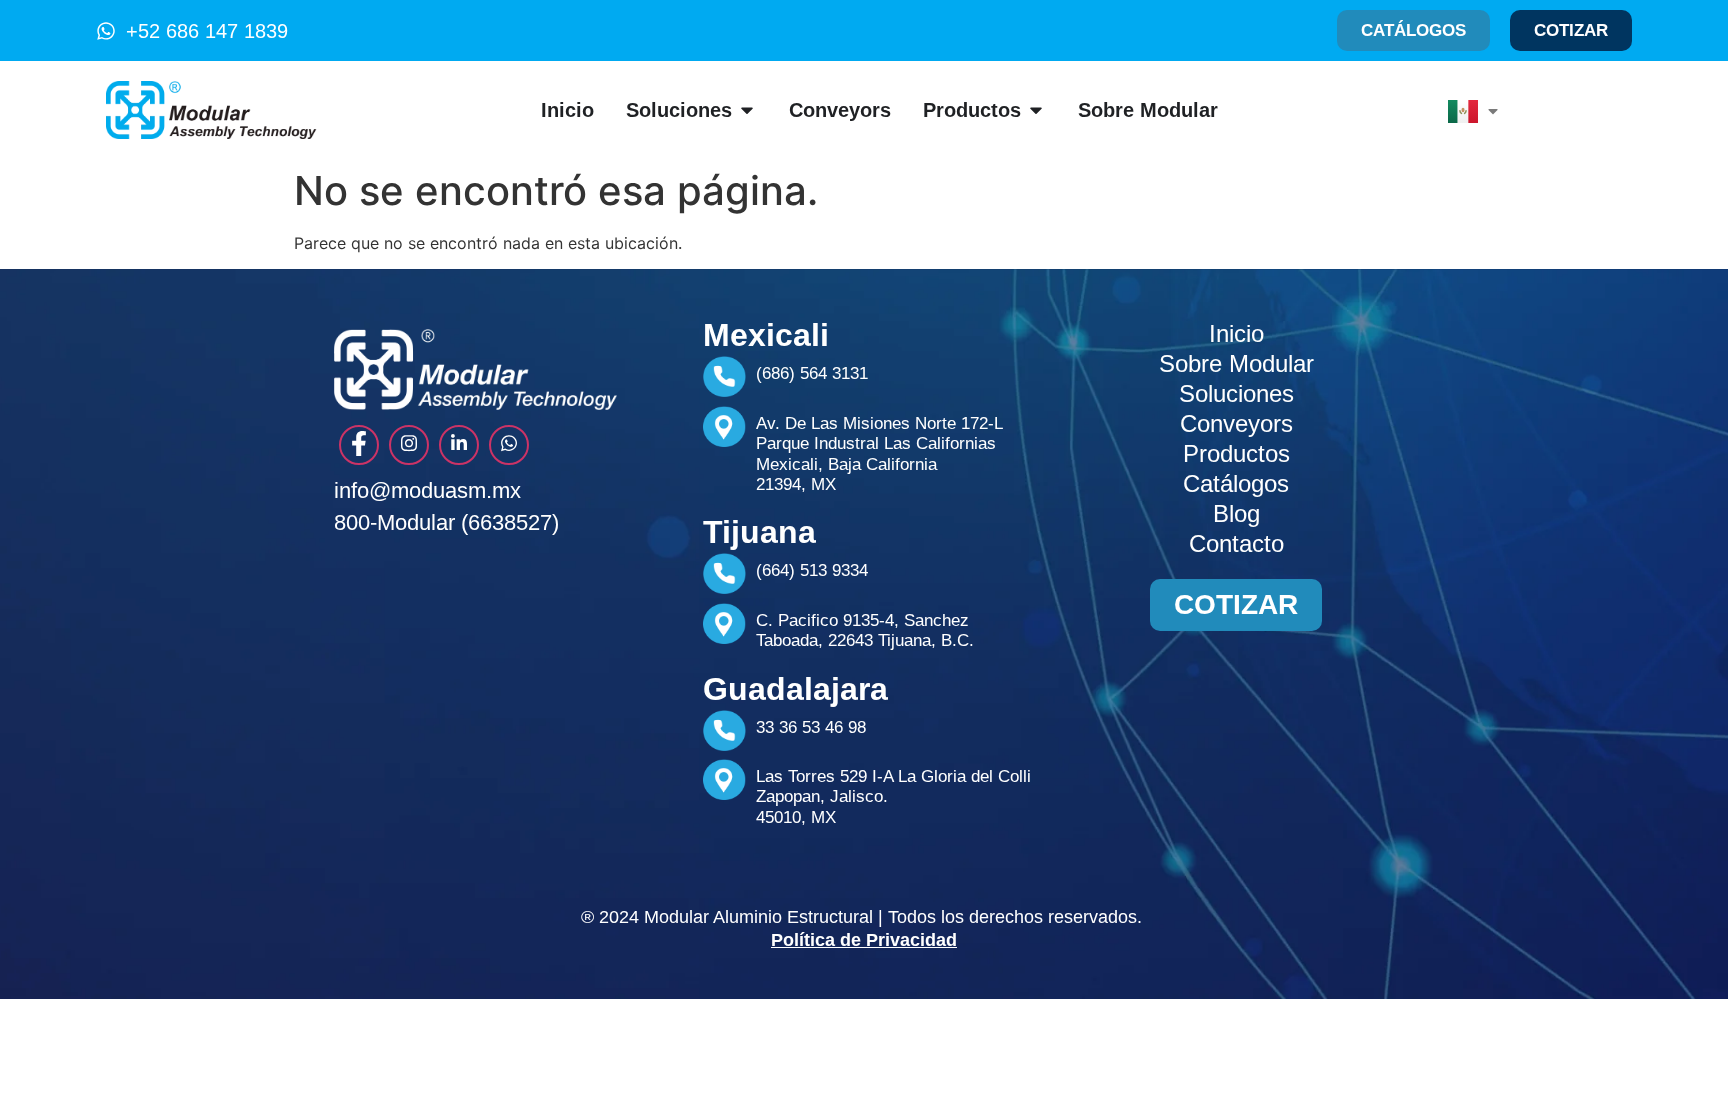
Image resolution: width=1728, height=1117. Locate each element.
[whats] (509, 445)
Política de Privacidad (864, 940)
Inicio (1236, 333)
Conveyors (1236, 423)
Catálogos (1236, 483)
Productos (1236, 453)
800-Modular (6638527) (446, 522)
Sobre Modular (1236, 363)
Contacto (1236, 543)
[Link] (459, 445)
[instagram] (409, 445)
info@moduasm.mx (427, 490)
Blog (1236, 513)
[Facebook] (359, 445)
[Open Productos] (1036, 110)
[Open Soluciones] (747, 110)
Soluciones (1236, 393)
